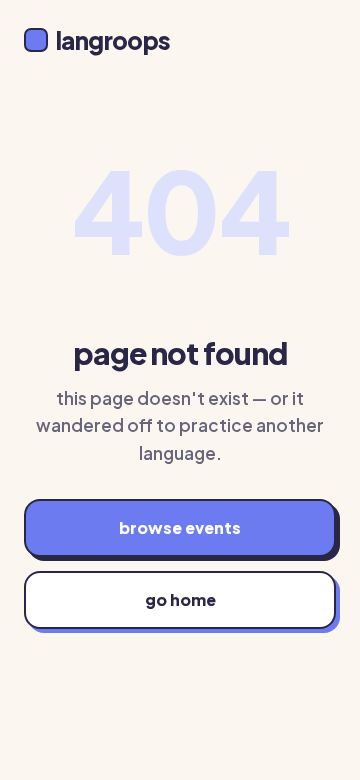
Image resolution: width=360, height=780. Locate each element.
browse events (180, 527)
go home (180, 599)
